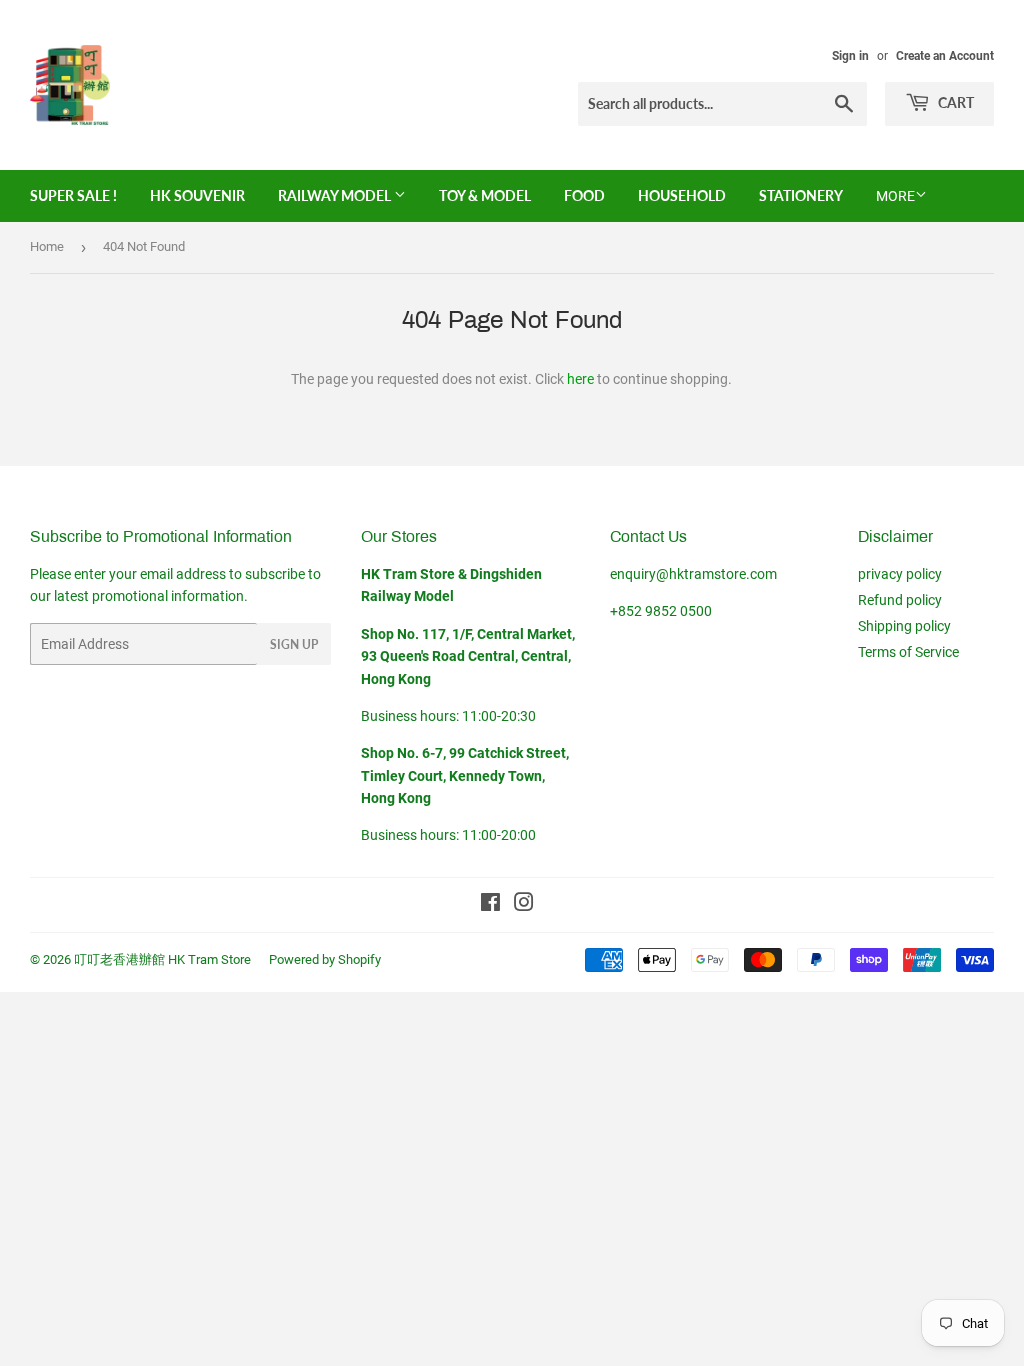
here (580, 379)
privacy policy (900, 574)
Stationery (801, 195)
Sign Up (294, 644)
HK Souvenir (197, 195)
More (895, 196)
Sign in (850, 56)
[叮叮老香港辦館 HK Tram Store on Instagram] (524, 905)
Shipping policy (904, 626)
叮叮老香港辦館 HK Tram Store (162, 959)
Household (682, 195)
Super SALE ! (73, 195)
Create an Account (945, 56)
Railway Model (336, 195)
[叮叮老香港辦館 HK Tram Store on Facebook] (490, 905)
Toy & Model (485, 195)
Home (47, 246)
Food (584, 195)
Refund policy (900, 600)
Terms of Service (908, 652)
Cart (954, 102)
